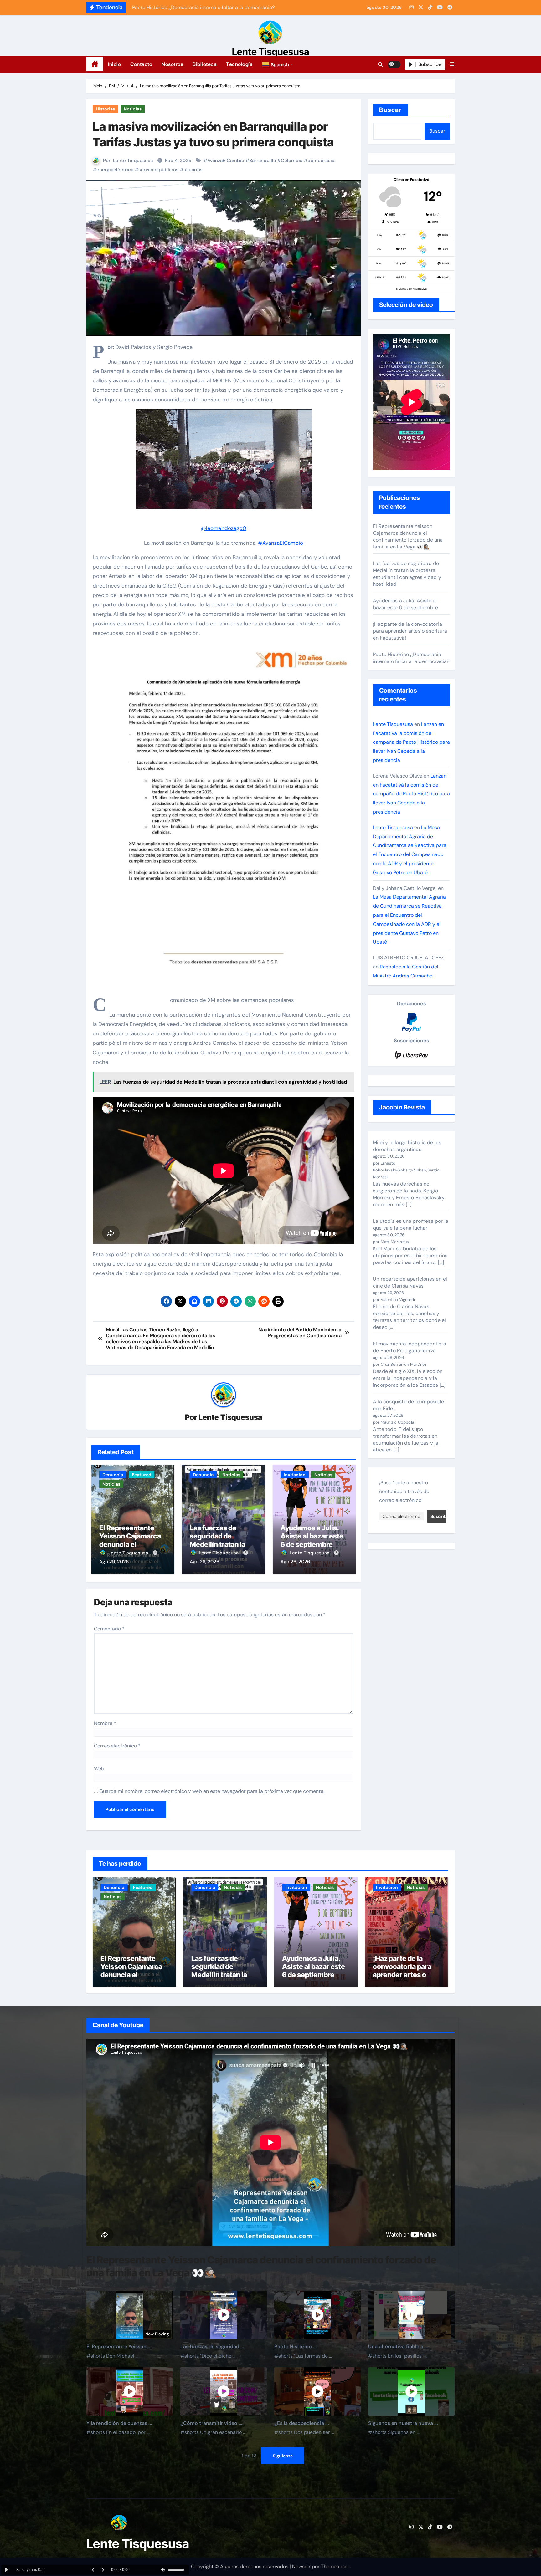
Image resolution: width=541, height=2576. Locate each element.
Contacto (141, 64)
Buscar (391, 110)
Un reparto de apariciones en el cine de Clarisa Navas (410, 1282)
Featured (142, 1475)
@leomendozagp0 (224, 528)
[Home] (95, 64)
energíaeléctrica (115, 170)
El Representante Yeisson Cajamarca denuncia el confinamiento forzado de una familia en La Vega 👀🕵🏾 (408, 536)
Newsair (301, 2566)
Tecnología (239, 64)
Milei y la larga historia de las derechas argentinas (407, 1146)
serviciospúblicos (158, 170)
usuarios (193, 170)
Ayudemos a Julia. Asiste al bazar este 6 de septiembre (312, 1536)
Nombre (105, 1723)
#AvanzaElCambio (281, 543)
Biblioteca (205, 64)
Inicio (114, 64)
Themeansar (335, 2566)
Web (99, 1769)
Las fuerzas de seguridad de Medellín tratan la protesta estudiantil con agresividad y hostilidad (407, 574)
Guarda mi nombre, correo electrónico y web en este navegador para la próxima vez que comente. (212, 1791)
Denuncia (113, 1475)
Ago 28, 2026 (204, 1562)
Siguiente (283, 2456)
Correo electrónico (117, 1746)
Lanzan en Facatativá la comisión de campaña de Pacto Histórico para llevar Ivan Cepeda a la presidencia (411, 742)
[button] (278, 64)
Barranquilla (263, 161)
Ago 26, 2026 (295, 1562)
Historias (105, 109)
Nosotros (172, 64)
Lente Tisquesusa (271, 52)
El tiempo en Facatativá (411, 289)
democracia (321, 161)
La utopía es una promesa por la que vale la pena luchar (411, 1224)
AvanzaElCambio (226, 161)
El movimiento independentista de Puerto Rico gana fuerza (410, 1347)
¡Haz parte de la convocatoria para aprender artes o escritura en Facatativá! (410, 631)
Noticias (133, 109)
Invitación (295, 1475)
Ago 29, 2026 (114, 1562)
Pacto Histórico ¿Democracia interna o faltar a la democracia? (411, 658)
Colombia (292, 161)
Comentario (109, 1629)
